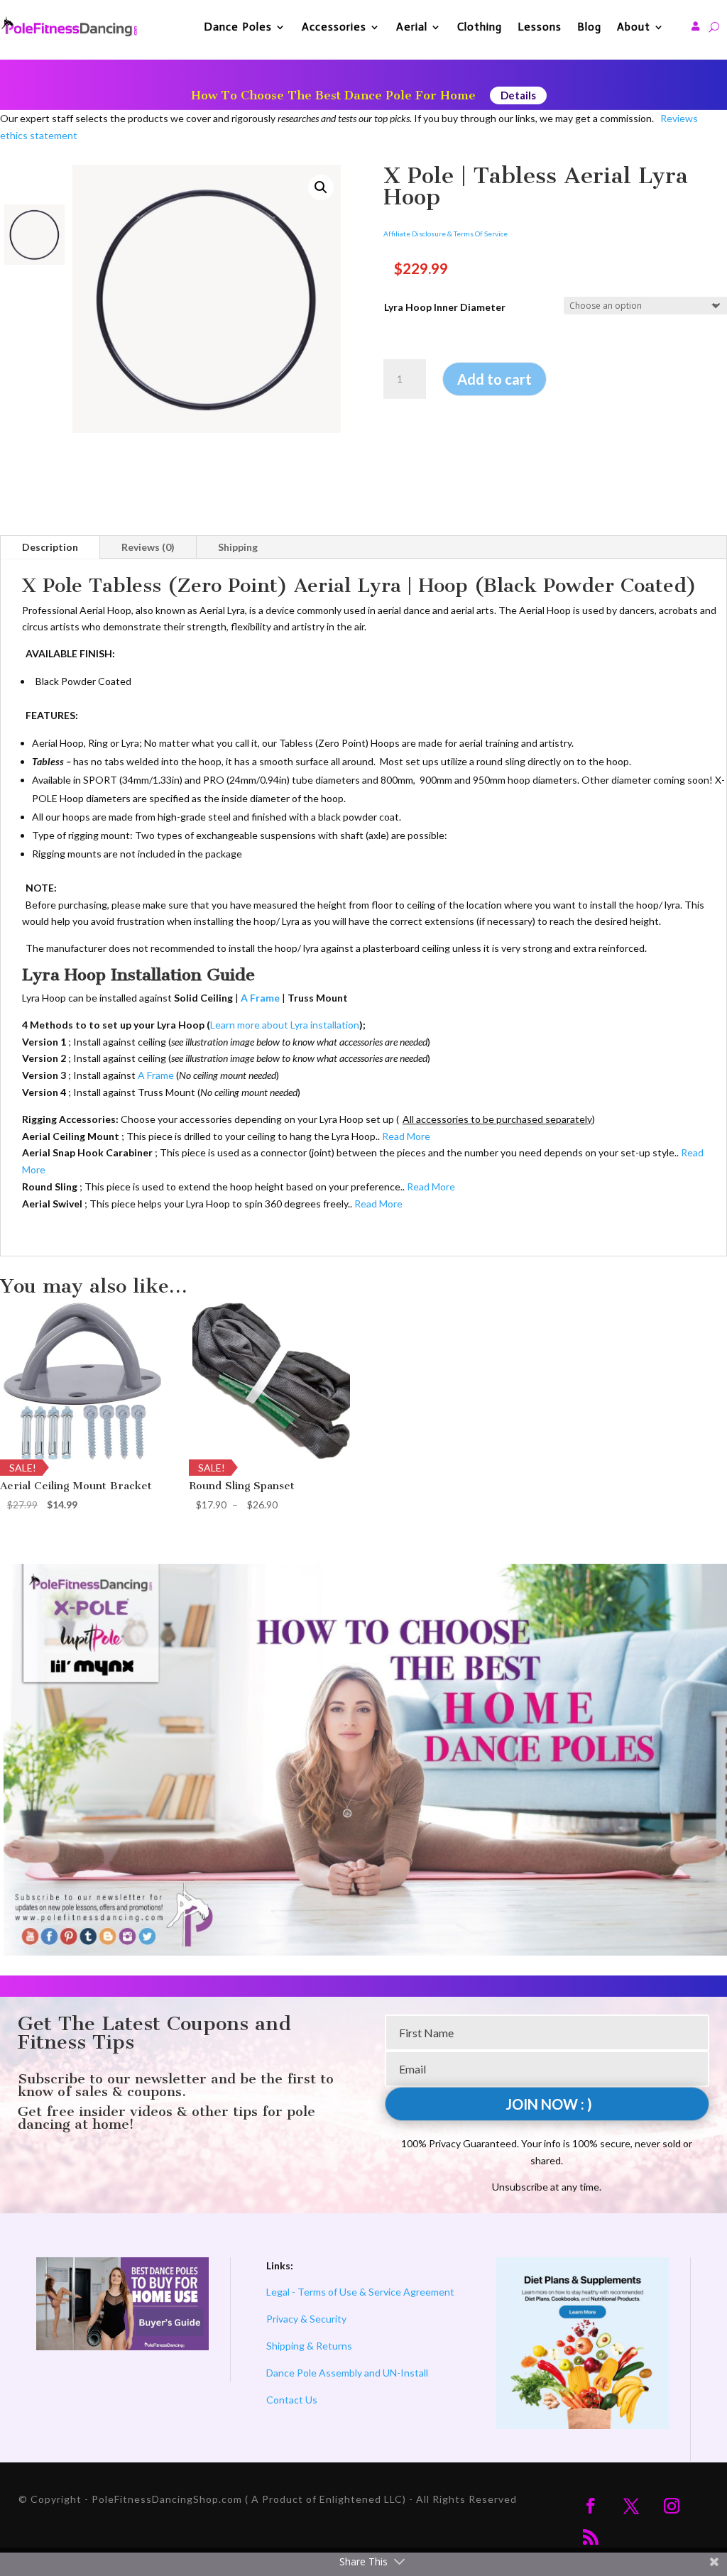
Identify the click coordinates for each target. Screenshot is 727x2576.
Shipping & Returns (309, 2346)
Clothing (480, 27)
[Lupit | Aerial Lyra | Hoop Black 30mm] (207, 299)
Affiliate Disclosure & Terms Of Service (446, 234)
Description (50, 547)
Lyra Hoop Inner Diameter (445, 307)
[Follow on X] (631, 2506)
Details (518, 95)
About (634, 27)
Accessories (334, 27)
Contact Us (292, 2400)
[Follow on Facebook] (591, 2506)
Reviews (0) (148, 547)
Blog (589, 27)
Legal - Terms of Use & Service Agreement (360, 2292)
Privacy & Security (306, 2319)
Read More (406, 1136)
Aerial (412, 27)
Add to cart (494, 379)
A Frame (156, 1075)
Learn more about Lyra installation (285, 1025)
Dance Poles (238, 27)
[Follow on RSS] (591, 2537)
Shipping (238, 547)
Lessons (540, 27)
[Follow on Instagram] (672, 2506)
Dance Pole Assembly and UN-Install (347, 2373)
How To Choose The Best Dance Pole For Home (333, 95)
